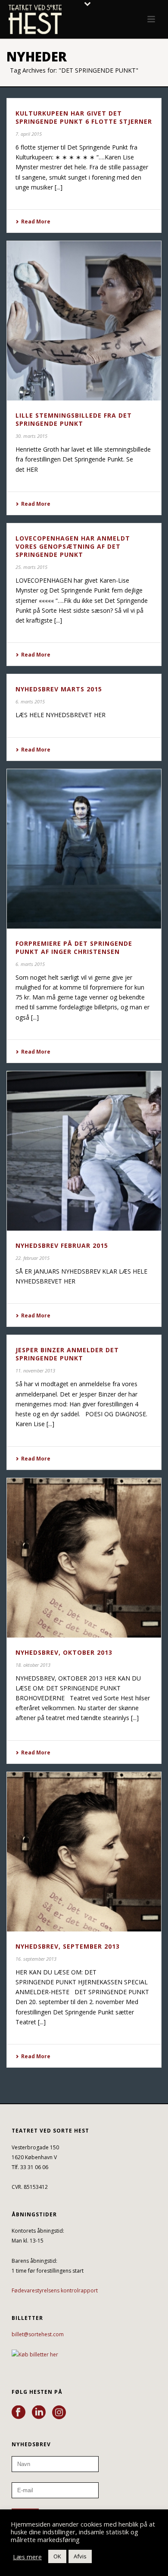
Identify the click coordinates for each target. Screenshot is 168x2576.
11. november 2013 (35, 1371)
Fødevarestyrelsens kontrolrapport (55, 2290)
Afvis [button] (80, 2556)
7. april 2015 (29, 134)
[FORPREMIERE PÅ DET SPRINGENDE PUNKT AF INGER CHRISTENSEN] (84, 849)
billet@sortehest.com (38, 2334)
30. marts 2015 (31, 436)
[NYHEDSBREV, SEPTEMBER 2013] (84, 1852)
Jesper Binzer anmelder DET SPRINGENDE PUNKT (67, 1354)
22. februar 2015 (33, 1258)
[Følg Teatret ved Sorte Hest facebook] (19, 2413)
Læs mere (27, 2557)
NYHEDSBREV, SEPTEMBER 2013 (68, 1946)
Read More (36, 222)
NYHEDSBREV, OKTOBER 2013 (64, 1652)
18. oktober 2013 (33, 1665)
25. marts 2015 (31, 567)
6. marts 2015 (30, 701)
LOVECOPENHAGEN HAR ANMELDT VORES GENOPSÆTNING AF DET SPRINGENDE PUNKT (73, 546)
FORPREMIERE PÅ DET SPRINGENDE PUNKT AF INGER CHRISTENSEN (74, 947)
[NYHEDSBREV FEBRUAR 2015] (84, 1151)
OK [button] (57, 2556)
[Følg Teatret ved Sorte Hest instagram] (59, 2413)
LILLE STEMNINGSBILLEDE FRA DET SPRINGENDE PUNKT (74, 419)
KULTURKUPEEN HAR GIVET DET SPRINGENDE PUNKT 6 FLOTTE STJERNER (84, 117)
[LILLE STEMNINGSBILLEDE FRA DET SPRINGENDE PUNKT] (84, 321)
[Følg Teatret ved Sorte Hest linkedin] (39, 2413)
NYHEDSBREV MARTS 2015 (59, 689)
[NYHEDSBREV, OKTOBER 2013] (84, 1558)
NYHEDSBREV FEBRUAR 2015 (62, 1245)
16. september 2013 (36, 1959)
